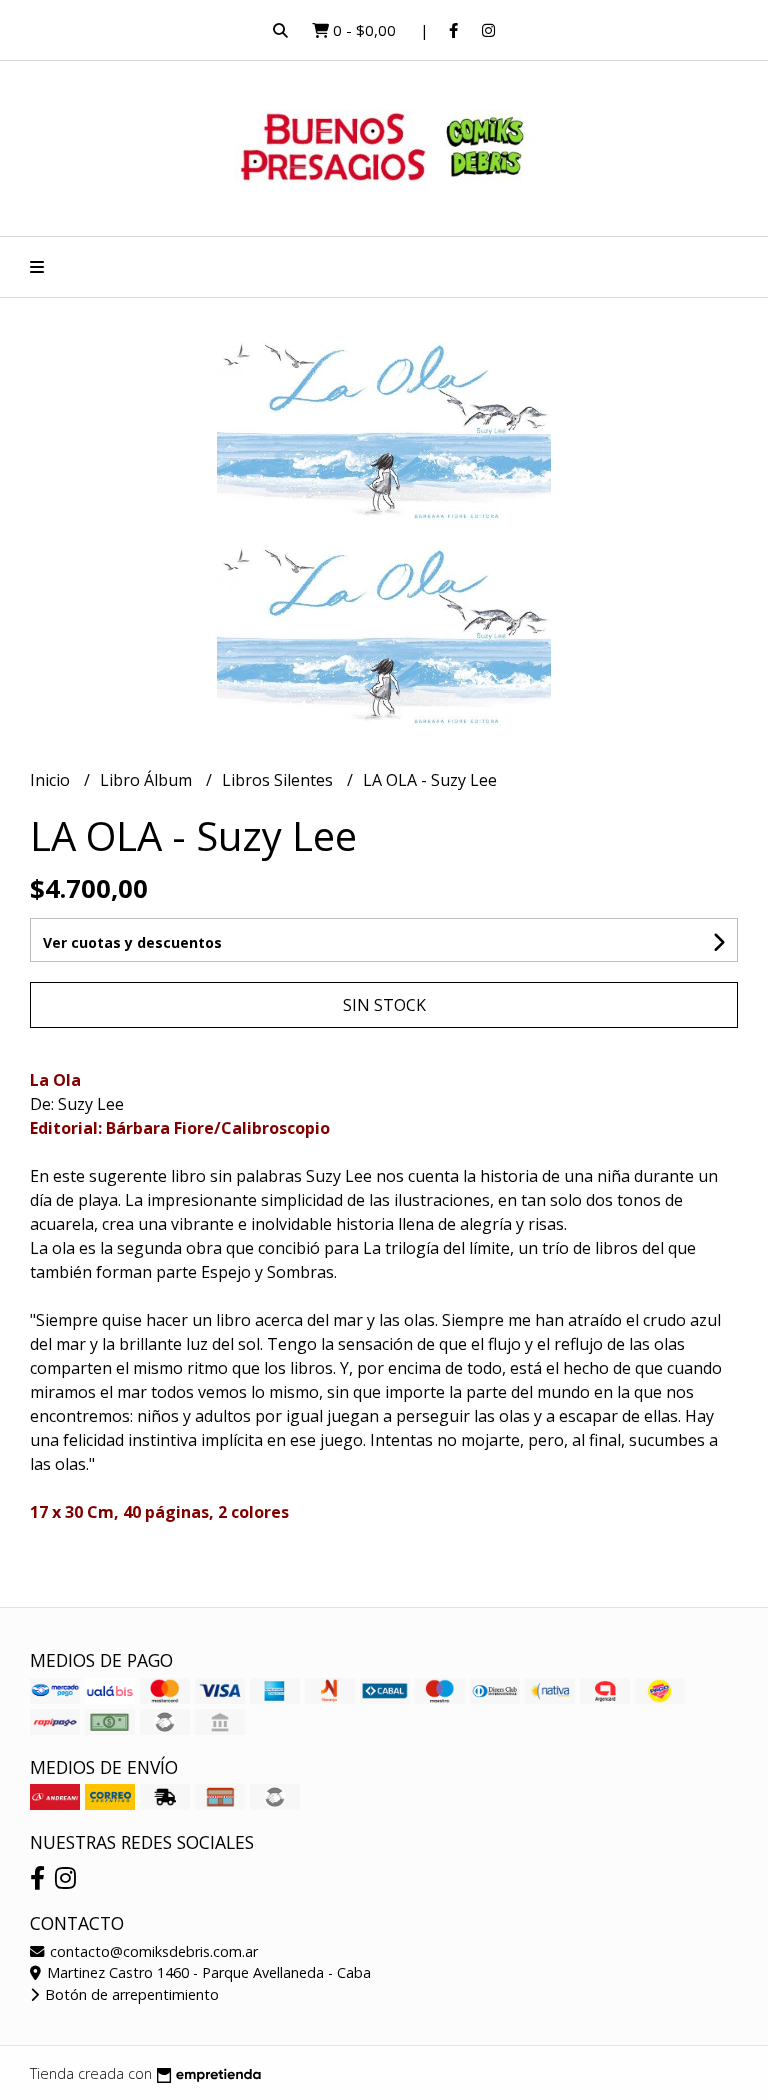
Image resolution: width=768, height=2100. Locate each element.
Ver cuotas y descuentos (132, 942)
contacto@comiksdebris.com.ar (152, 1951)
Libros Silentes (279, 780)
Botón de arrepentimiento (130, 1994)
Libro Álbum (148, 780)
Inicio (52, 780)
